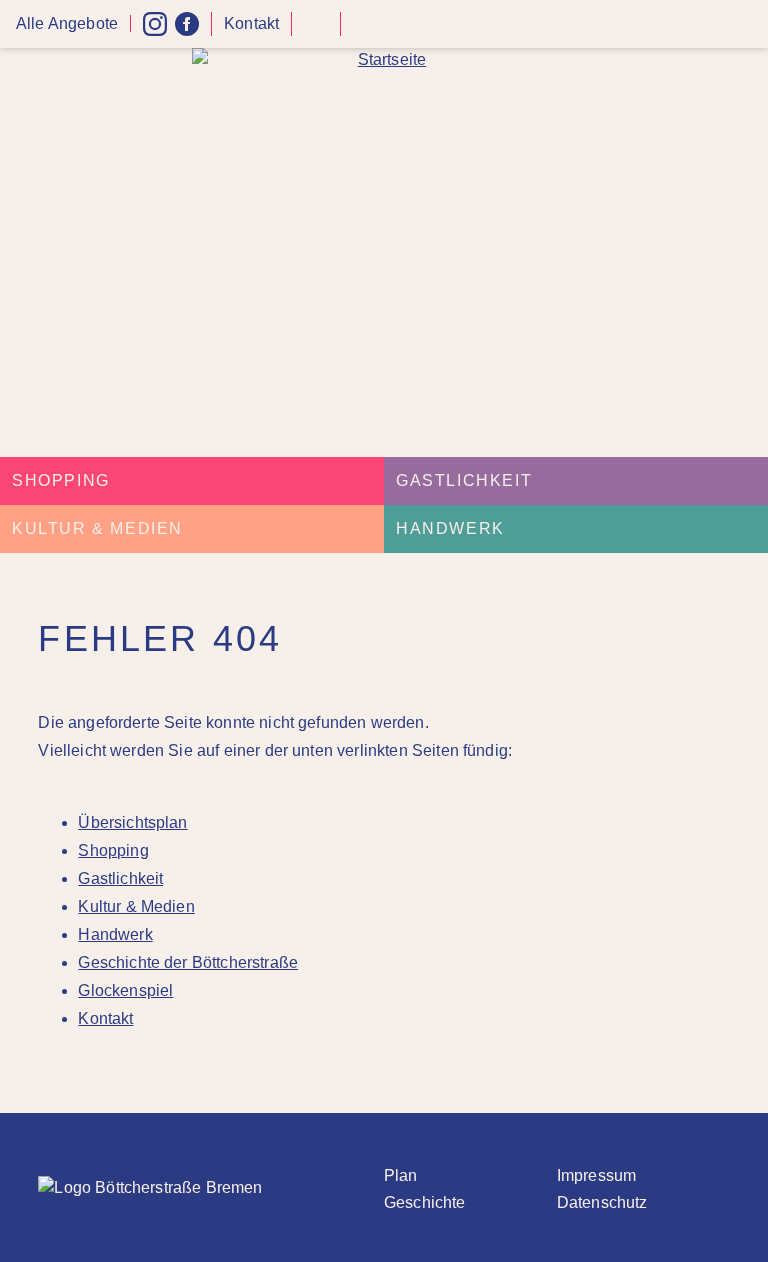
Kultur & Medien (97, 528)
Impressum (596, 1175)
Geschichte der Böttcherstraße (188, 962)
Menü (746, 24)
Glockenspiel (125, 990)
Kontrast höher (316, 31)
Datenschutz (602, 1202)
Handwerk (450, 528)
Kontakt (251, 23)
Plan (401, 1175)
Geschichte (425, 1202)
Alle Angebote (67, 23)
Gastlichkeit (464, 480)
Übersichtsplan (132, 822)
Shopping (61, 480)
